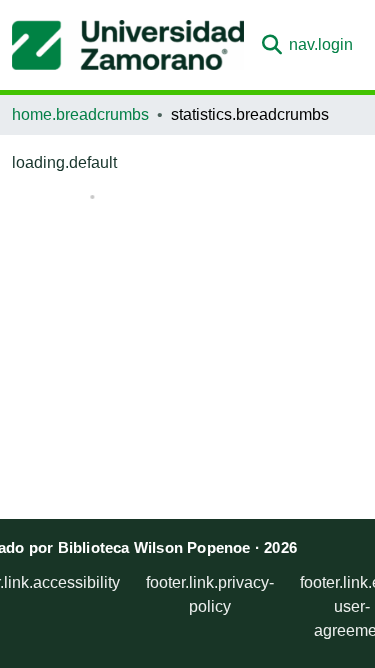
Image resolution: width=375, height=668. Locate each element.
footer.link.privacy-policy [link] (210, 594)
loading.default (64, 162)
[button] (128, 45)
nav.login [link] (321, 44)
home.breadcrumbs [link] (80, 114)
